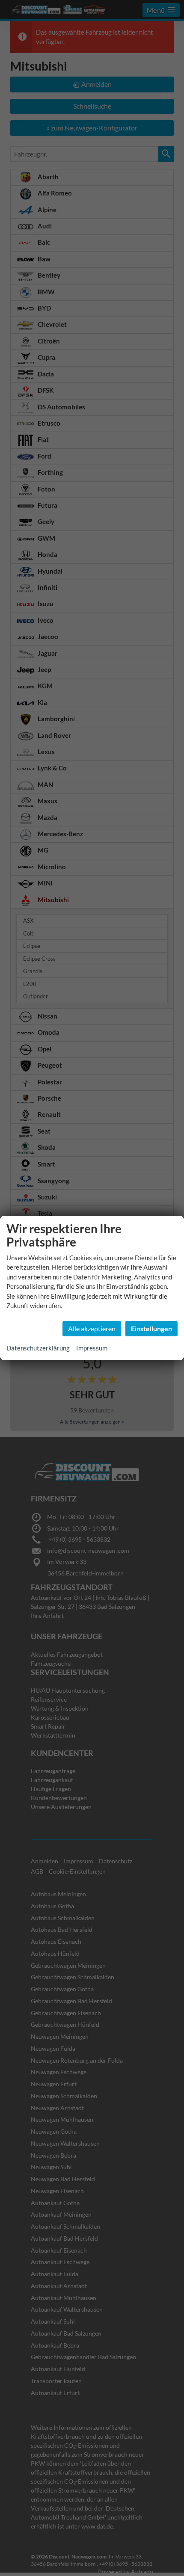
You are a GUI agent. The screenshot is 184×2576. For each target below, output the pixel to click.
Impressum (92, 1348)
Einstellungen (151, 1328)
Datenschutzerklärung (38, 1348)
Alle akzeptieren (92, 1328)
